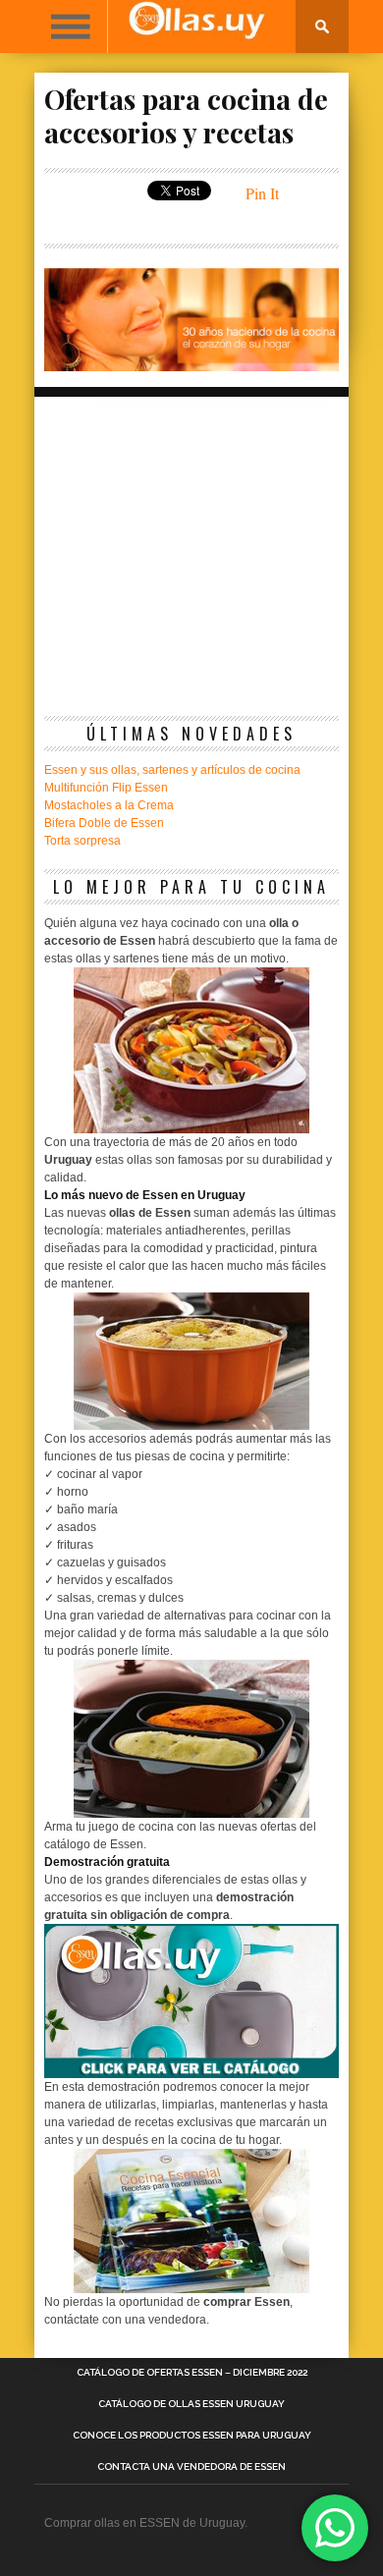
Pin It (262, 193)
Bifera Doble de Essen (104, 823)
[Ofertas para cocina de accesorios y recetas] (191, 365)
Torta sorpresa (82, 841)
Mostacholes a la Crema (109, 805)
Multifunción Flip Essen (106, 788)
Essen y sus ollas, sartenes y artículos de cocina (172, 770)
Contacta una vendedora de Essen (191, 2467)
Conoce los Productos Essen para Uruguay (192, 2436)
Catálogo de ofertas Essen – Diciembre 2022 (192, 2373)
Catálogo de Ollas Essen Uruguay (191, 2404)
